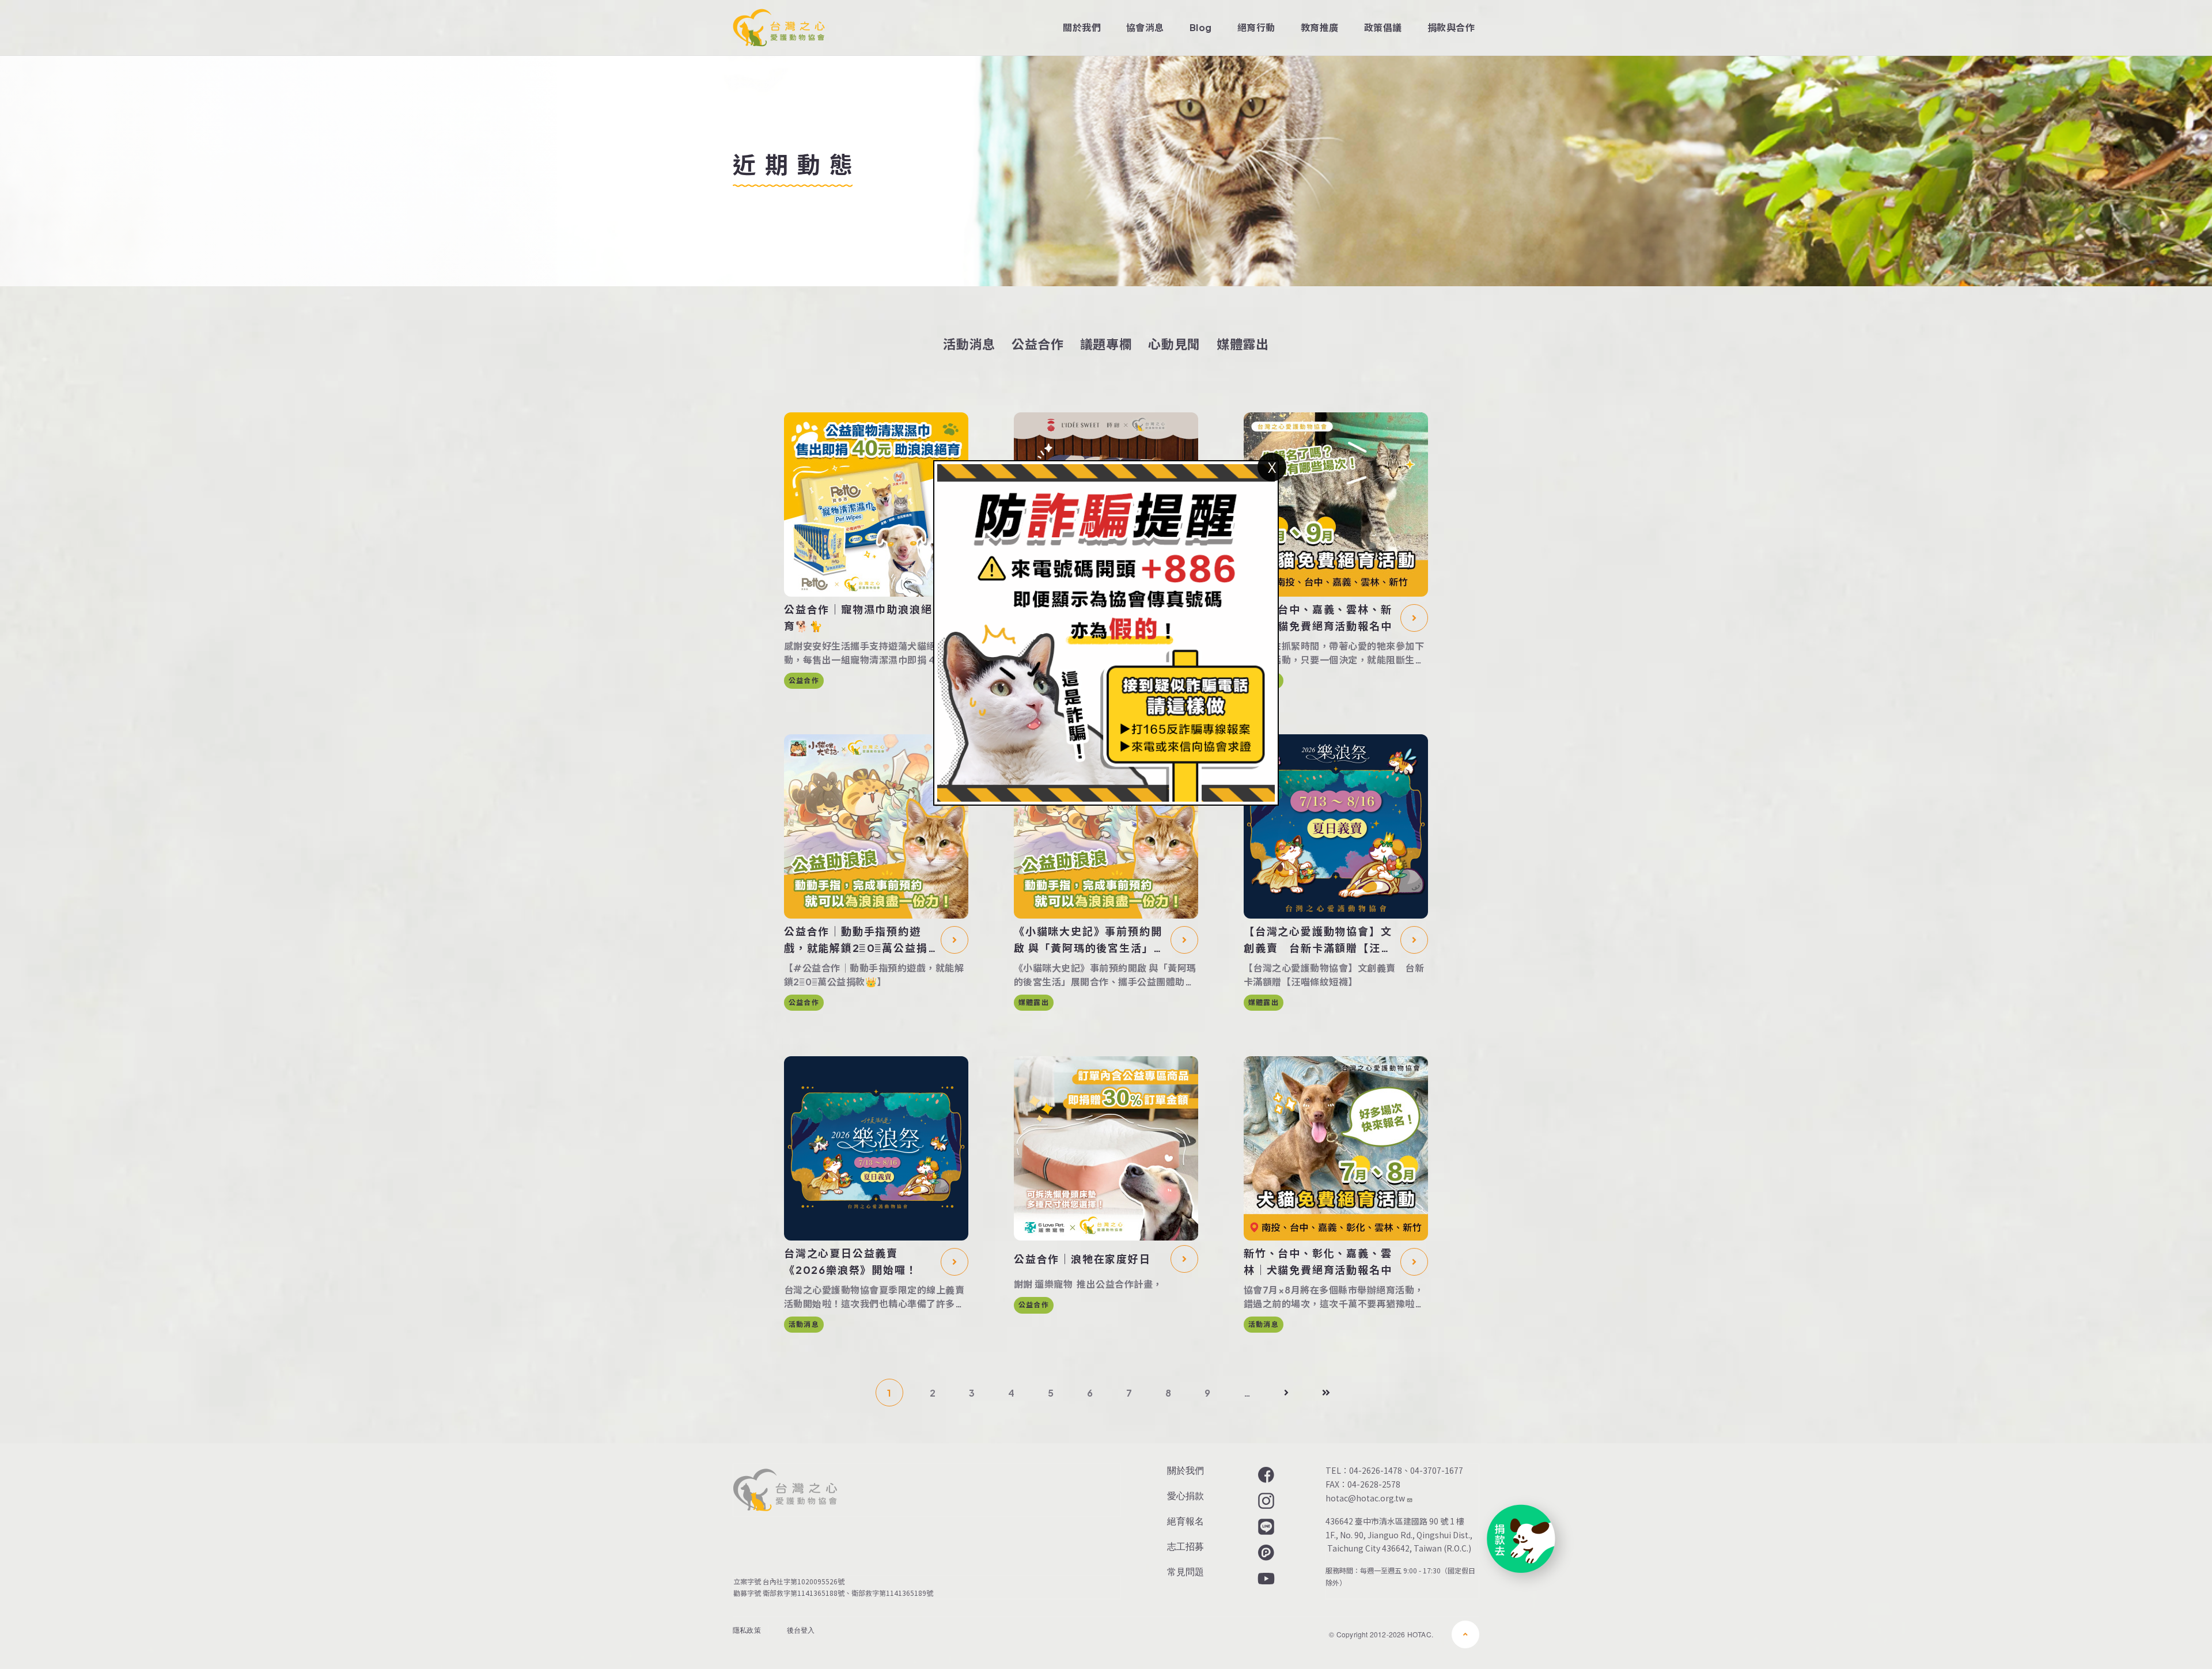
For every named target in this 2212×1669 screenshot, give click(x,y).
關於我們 (1082, 27)
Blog (1201, 27)
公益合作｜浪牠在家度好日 (1082, 1259)
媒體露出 (1243, 344)
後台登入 (801, 1630)
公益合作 (1038, 344)
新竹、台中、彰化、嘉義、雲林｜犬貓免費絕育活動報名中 (1318, 1261)
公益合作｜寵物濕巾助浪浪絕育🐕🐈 (858, 617)
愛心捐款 (1185, 1495)
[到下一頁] (1286, 1393)
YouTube (1265, 1579)
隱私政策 (747, 1630)
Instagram (1265, 1501)
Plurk (1265, 1553)
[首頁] (779, 28)
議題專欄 (1106, 344)
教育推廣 (1320, 27)
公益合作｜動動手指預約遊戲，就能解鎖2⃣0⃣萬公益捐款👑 (856, 940)
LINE (1265, 1527)
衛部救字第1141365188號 (804, 1593)
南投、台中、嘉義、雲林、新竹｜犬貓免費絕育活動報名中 (1318, 617)
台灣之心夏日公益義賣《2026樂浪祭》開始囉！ (851, 1261)
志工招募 (1185, 1546)
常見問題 (1185, 1571)
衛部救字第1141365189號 (894, 1593)
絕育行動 (1256, 27)
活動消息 (969, 344)
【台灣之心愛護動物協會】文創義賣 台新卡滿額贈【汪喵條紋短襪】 (1318, 940)
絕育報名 (1185, 1521)
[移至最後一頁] (1326, 1393)
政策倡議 (1383, 27)
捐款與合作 (1451, 27)
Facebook (1265, 1475)
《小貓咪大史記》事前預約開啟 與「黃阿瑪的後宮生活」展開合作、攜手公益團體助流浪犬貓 (1089, 940)
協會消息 (1145, 27)
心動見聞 (1174, 344)
